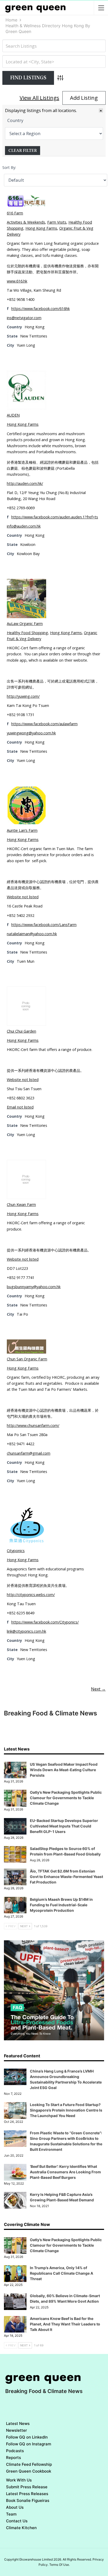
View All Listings (39, 98)
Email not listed (20, 1107)
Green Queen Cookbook (29, 2471)
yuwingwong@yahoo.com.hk (31, 733)
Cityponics (16, 1551)
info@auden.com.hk (24, 526)
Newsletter (17, 2430)
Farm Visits (57, 222)
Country (15, 120)
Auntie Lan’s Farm (22, 830)
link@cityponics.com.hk (26, 1631)
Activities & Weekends (26, 222)
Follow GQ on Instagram (29, 2444)
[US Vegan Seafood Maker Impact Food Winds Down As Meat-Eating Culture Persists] (15, 1770)
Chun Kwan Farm (21, 1204)
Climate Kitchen (21, 2528)
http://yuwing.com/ (23, 696)
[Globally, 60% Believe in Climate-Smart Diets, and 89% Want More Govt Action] (15, 2302)
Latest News (18, 2423)
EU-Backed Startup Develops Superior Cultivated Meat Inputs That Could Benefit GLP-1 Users (64, 1826)
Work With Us (19, 2480)
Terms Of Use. (60, 2565)
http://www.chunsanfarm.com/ (33, 1425)
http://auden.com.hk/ (25, 483)
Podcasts (15, 2451)
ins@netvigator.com (24, 318)
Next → (98, 1689)
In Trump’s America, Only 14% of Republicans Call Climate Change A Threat (61, 2273)
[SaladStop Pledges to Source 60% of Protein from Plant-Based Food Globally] (15, 1854)
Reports (13, 2458)
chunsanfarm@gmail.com (29, 1453)
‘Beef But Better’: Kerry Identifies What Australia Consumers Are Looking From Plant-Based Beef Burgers (65, 2172)
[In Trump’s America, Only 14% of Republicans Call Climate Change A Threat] (15, 2274)
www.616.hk (17, 281)
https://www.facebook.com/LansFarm (44, 925)
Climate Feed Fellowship (29, 2464)
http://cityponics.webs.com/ (31, 1595)
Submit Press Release (27, 2487)
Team (11, 2514)
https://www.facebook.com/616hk (40, 309)
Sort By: (9, 167)
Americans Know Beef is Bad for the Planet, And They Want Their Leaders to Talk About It (65, 2324)
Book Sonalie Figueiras (28, 2500)
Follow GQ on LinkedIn (27, 2437)
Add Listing (84, 98)
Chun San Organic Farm (27, 1359)
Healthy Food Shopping (27, 633)
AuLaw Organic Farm (25, 624)
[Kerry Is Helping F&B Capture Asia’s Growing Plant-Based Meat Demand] (15, 2200)
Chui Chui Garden (21, 1031)
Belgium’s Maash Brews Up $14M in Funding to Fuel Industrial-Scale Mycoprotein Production (61, 1905)
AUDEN (13, 415)
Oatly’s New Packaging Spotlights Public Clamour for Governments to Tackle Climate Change (66, 1798)
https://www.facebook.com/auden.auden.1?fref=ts (55, 517)
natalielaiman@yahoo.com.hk (32, 934)
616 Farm (15, 213)
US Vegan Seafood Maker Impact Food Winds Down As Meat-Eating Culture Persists (64, 1770)
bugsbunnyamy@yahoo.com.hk (34, 1287)
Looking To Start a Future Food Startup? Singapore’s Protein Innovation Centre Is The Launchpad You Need (66, 2110)
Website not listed (23, 897)
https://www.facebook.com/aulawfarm (44, 724)
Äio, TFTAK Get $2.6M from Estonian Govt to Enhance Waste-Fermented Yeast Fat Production (66, 1877)
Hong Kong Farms (41, 228)
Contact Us (17, 2521)
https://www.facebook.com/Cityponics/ (45, 1622)
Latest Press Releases (27, 2494)
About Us (15, 2507)
